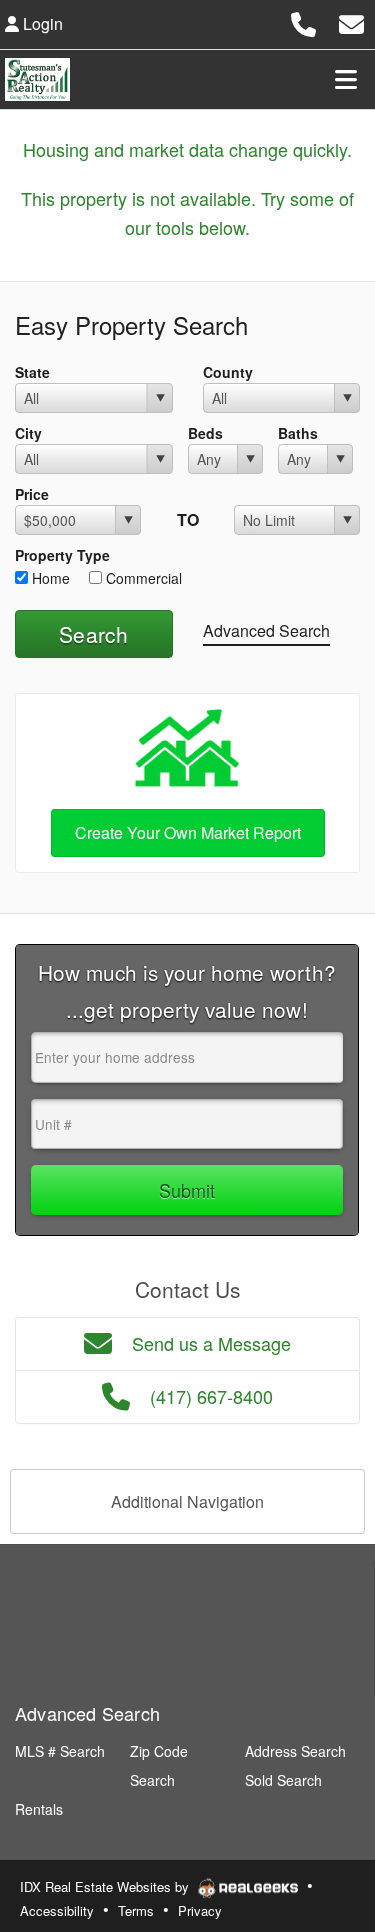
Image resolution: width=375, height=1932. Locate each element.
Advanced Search (266, 630)
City (28, 433)
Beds (205, 433)
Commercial (142, 578)
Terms (136, 1910)
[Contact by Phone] (303, 21)
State (32, 372)
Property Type (62, 555)
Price (32, 494)
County (228, 372)
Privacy (200, 1910)
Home (49, 578)
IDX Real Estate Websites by (106, 1886)
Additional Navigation (187, 1501)
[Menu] (346, 79)
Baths (298, 433)
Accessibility (57, 1910)
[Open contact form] (351, 21)
